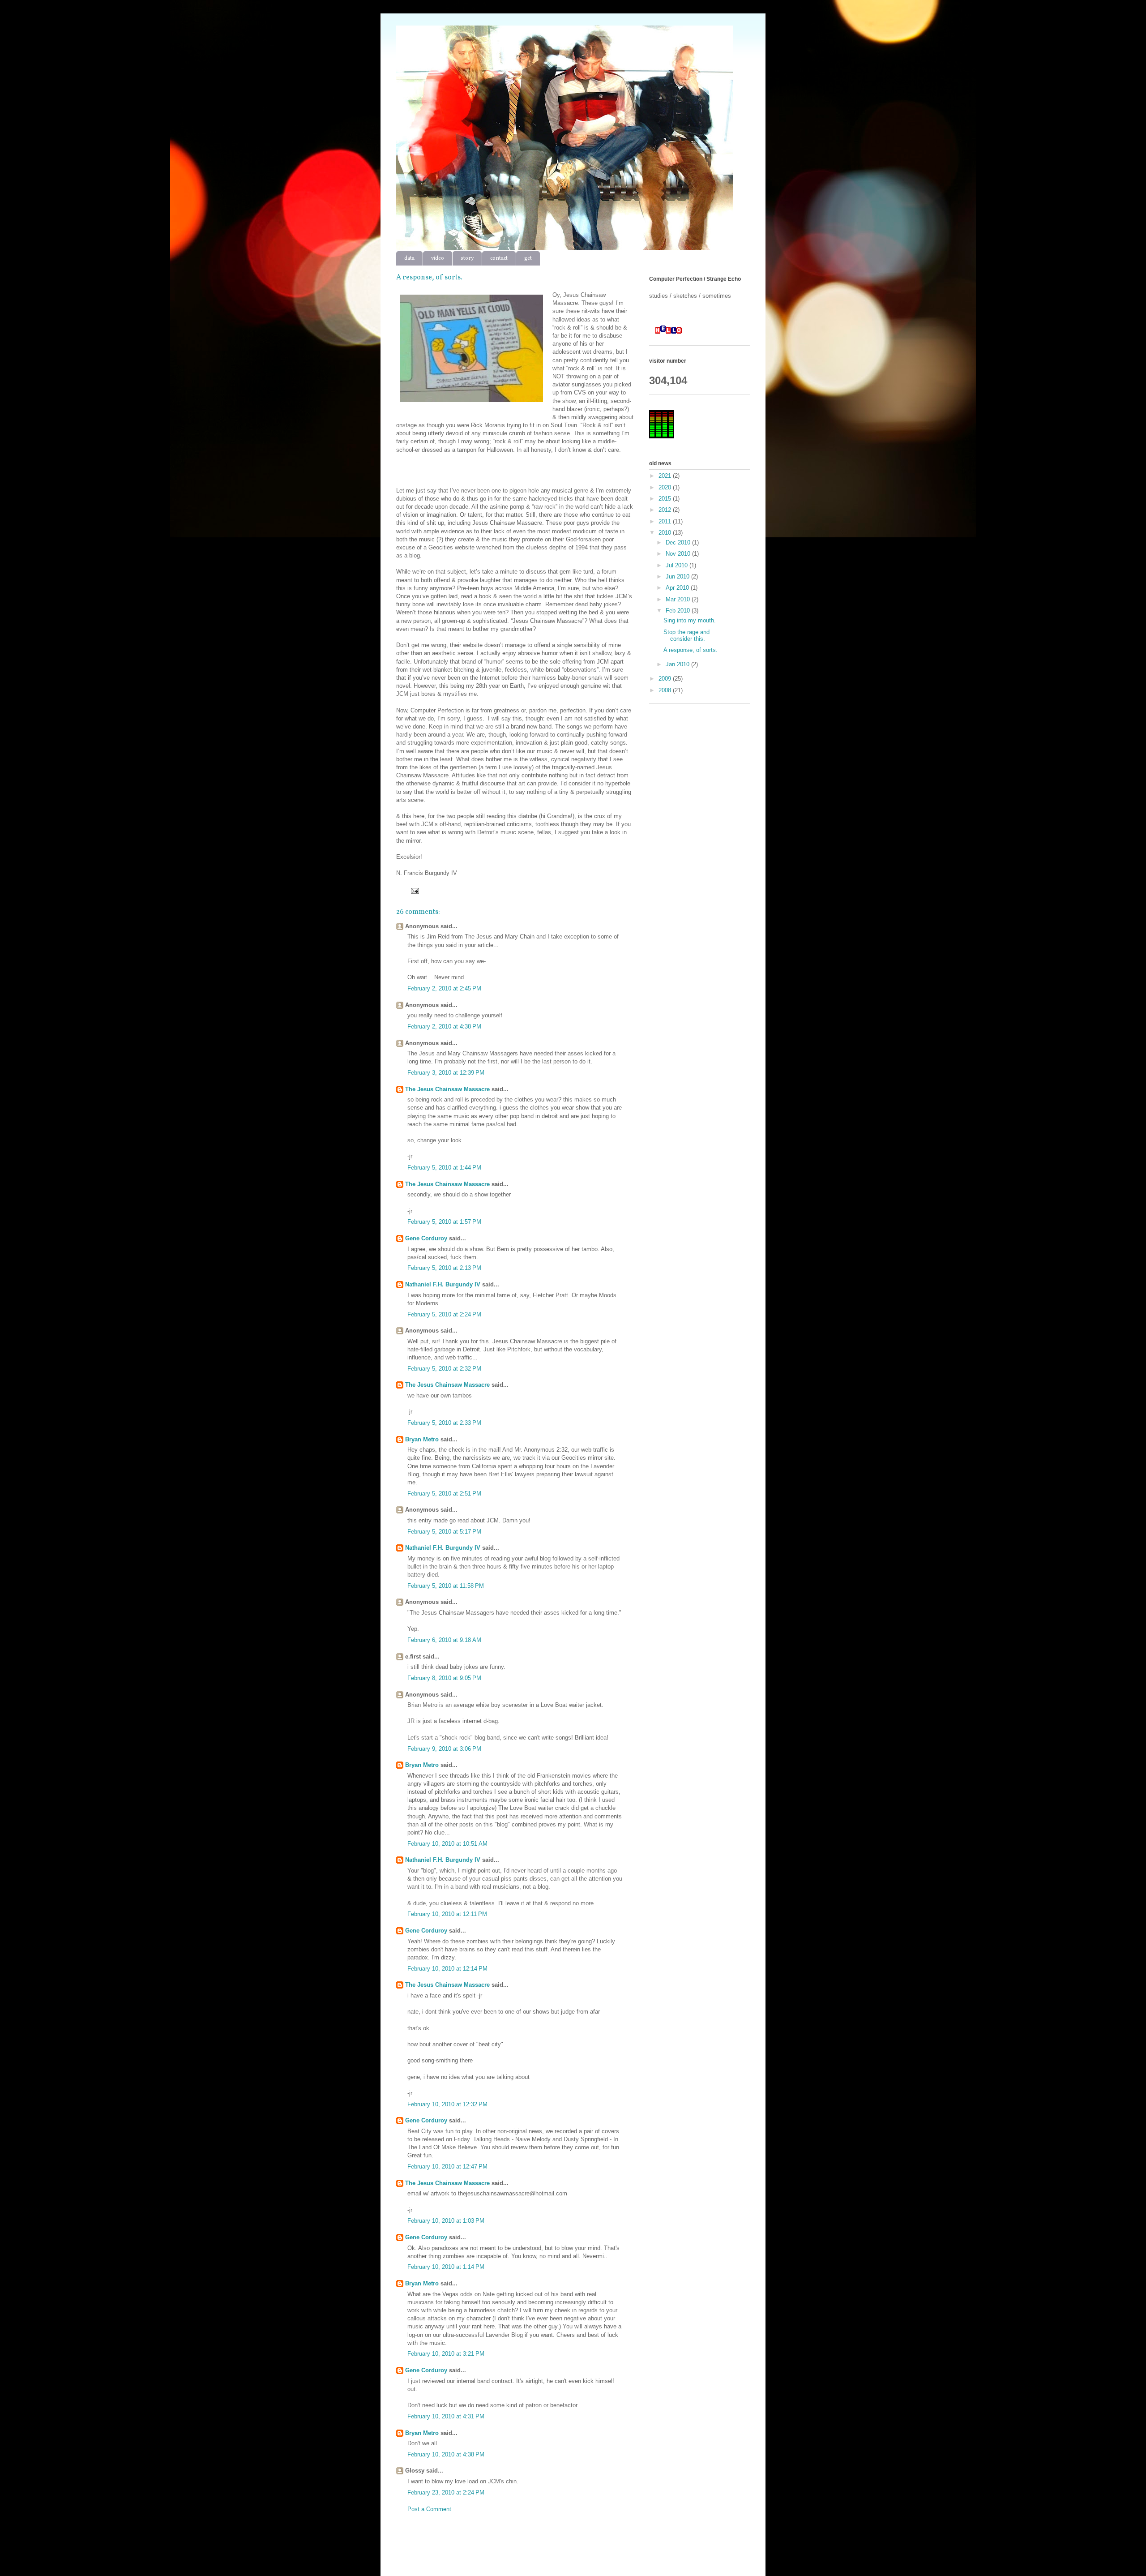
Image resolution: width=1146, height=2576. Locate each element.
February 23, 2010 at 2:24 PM (446, 2492)
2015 (666, 499)
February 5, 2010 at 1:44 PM (444, 1168)
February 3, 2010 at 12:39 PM (446, 1073)
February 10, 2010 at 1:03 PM (446, 2221)
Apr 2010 (678, 588)
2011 (666, 521)
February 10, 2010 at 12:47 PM (447, 2167)
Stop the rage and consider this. (686, 636)
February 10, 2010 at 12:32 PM (447, 2104)
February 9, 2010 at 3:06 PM (444, 1749)
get (528, 258)
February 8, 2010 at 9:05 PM (444, 1678)
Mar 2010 (679, 599)
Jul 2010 (678, 565)
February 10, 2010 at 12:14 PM (447, 1969)
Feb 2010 (679, 611)
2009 (666, 679)
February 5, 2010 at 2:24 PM (444, 1314)
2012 (666, 510)
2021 (666, 476)
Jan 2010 (678, 664)
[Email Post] (413, 890)
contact (499, 258)
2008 (666, 690)
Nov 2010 (679, 554)
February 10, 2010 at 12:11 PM (447, 1914)
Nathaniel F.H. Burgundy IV (443, 1284)
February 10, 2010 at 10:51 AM (447, 1844)
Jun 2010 (678, 576)
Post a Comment (429, 2509)
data (409, 258)
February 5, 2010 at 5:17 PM (444, 1532)
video (438, 258)
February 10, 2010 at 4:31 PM (446, 2416)
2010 (666, 533)
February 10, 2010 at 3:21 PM (446, 2354)
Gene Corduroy (426, 1238)
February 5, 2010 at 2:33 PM (444, 1423)
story (467, 258)
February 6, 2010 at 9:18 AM (444, 1640)
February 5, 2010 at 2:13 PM (444, 1268)
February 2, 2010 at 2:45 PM (444, 988)
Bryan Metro (422, 1439)
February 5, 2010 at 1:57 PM (444, 1222)
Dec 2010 (679, 542)
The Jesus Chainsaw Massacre (447, 1089)
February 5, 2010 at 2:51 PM (444, 1494)
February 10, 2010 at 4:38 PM (446, 2454)
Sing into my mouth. (690, 620)
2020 (666, 487)
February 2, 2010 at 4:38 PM (444, 1027)
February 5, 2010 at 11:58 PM (446, 1586)
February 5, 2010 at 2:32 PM (444, 1369)
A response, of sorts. (691, 650)
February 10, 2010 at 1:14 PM (446, 2267)
